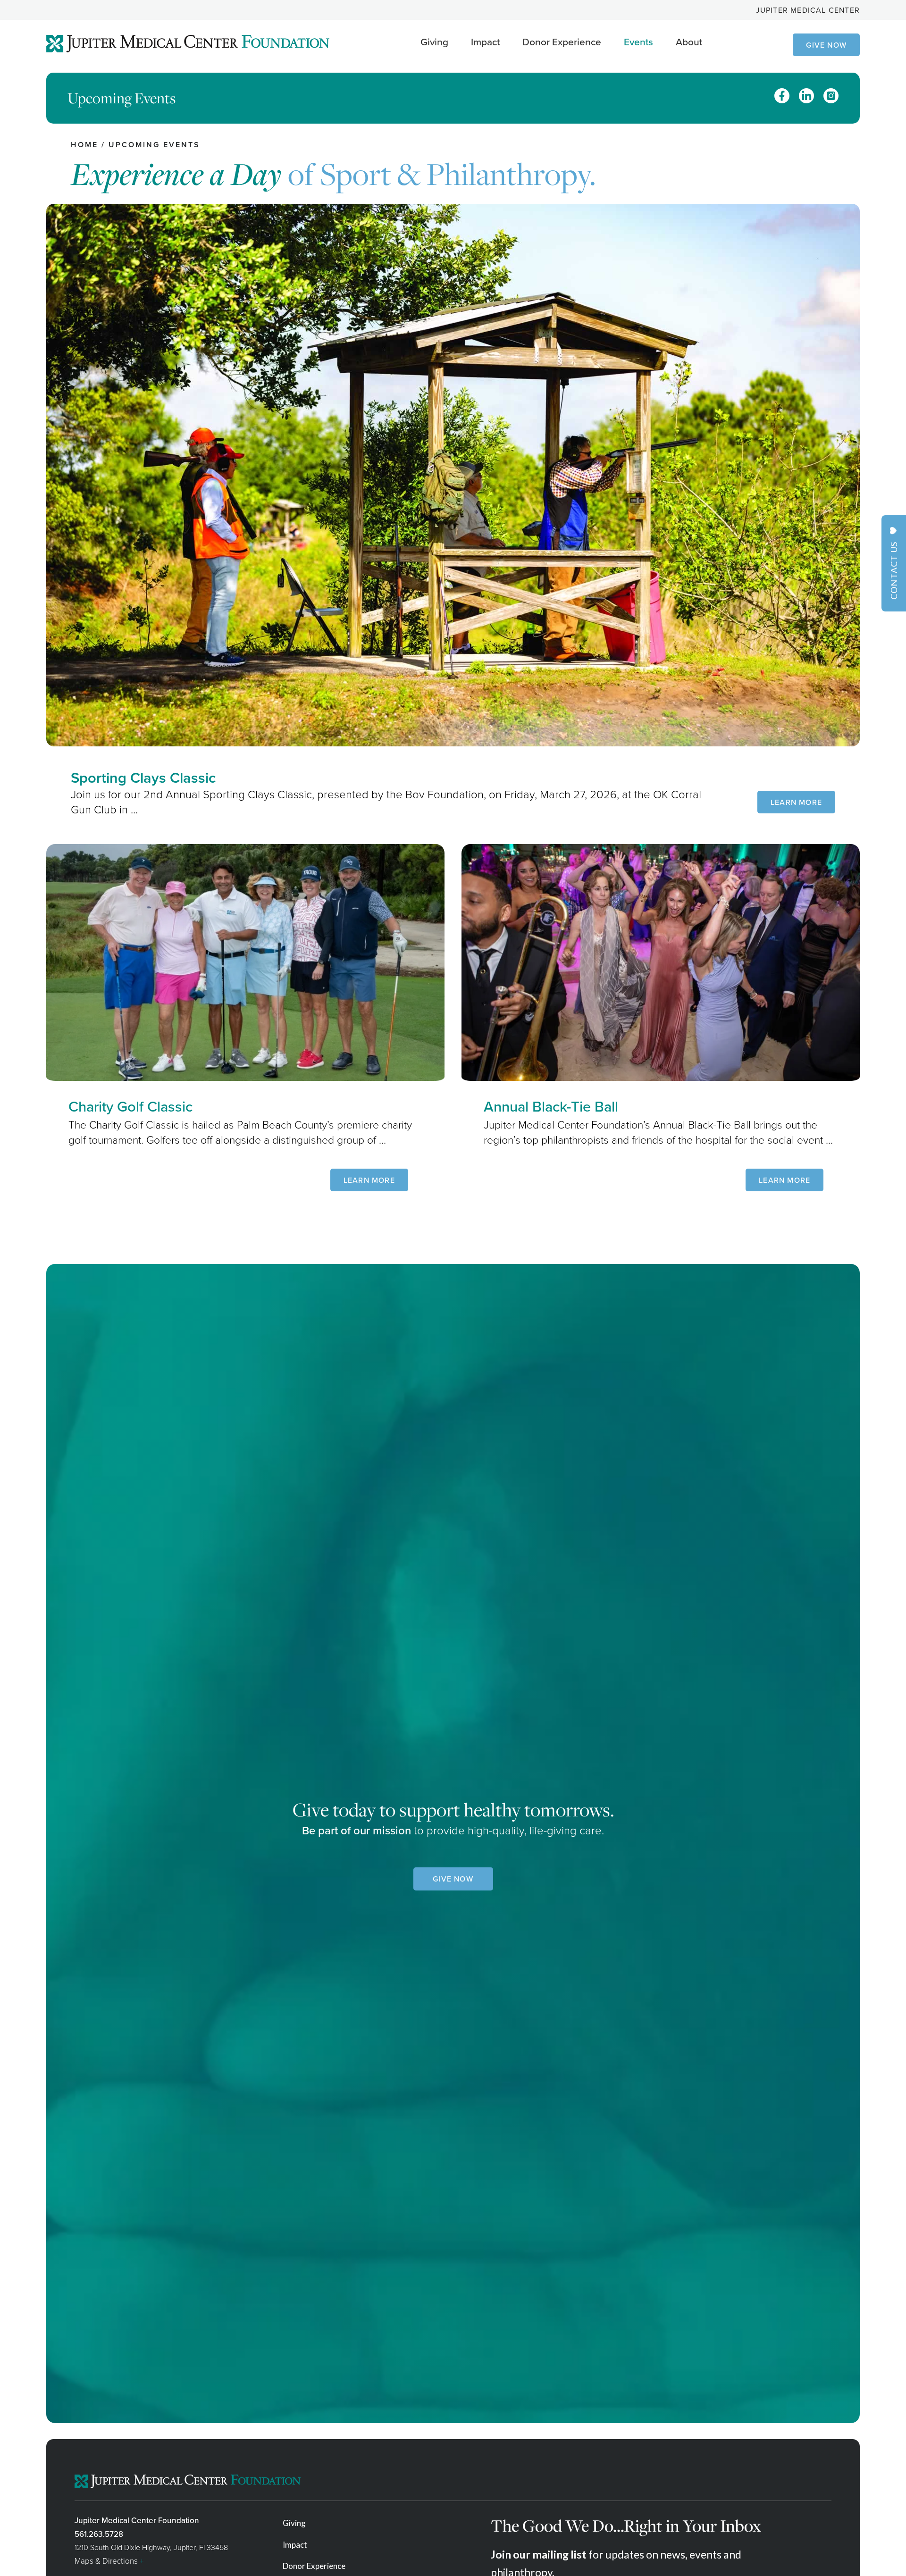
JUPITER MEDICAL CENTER (808, 10)
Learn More (796, 802)
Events (638, 42)
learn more (369, 1180)
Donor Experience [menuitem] (314, 2566)
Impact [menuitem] (295, 2545)
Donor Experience (562, 42)
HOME (84, 145)
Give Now (826, 45)
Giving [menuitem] (294, 2523)
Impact (485, 42)
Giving (434, 42)
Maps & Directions (109, 2561)
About (689, 42)
